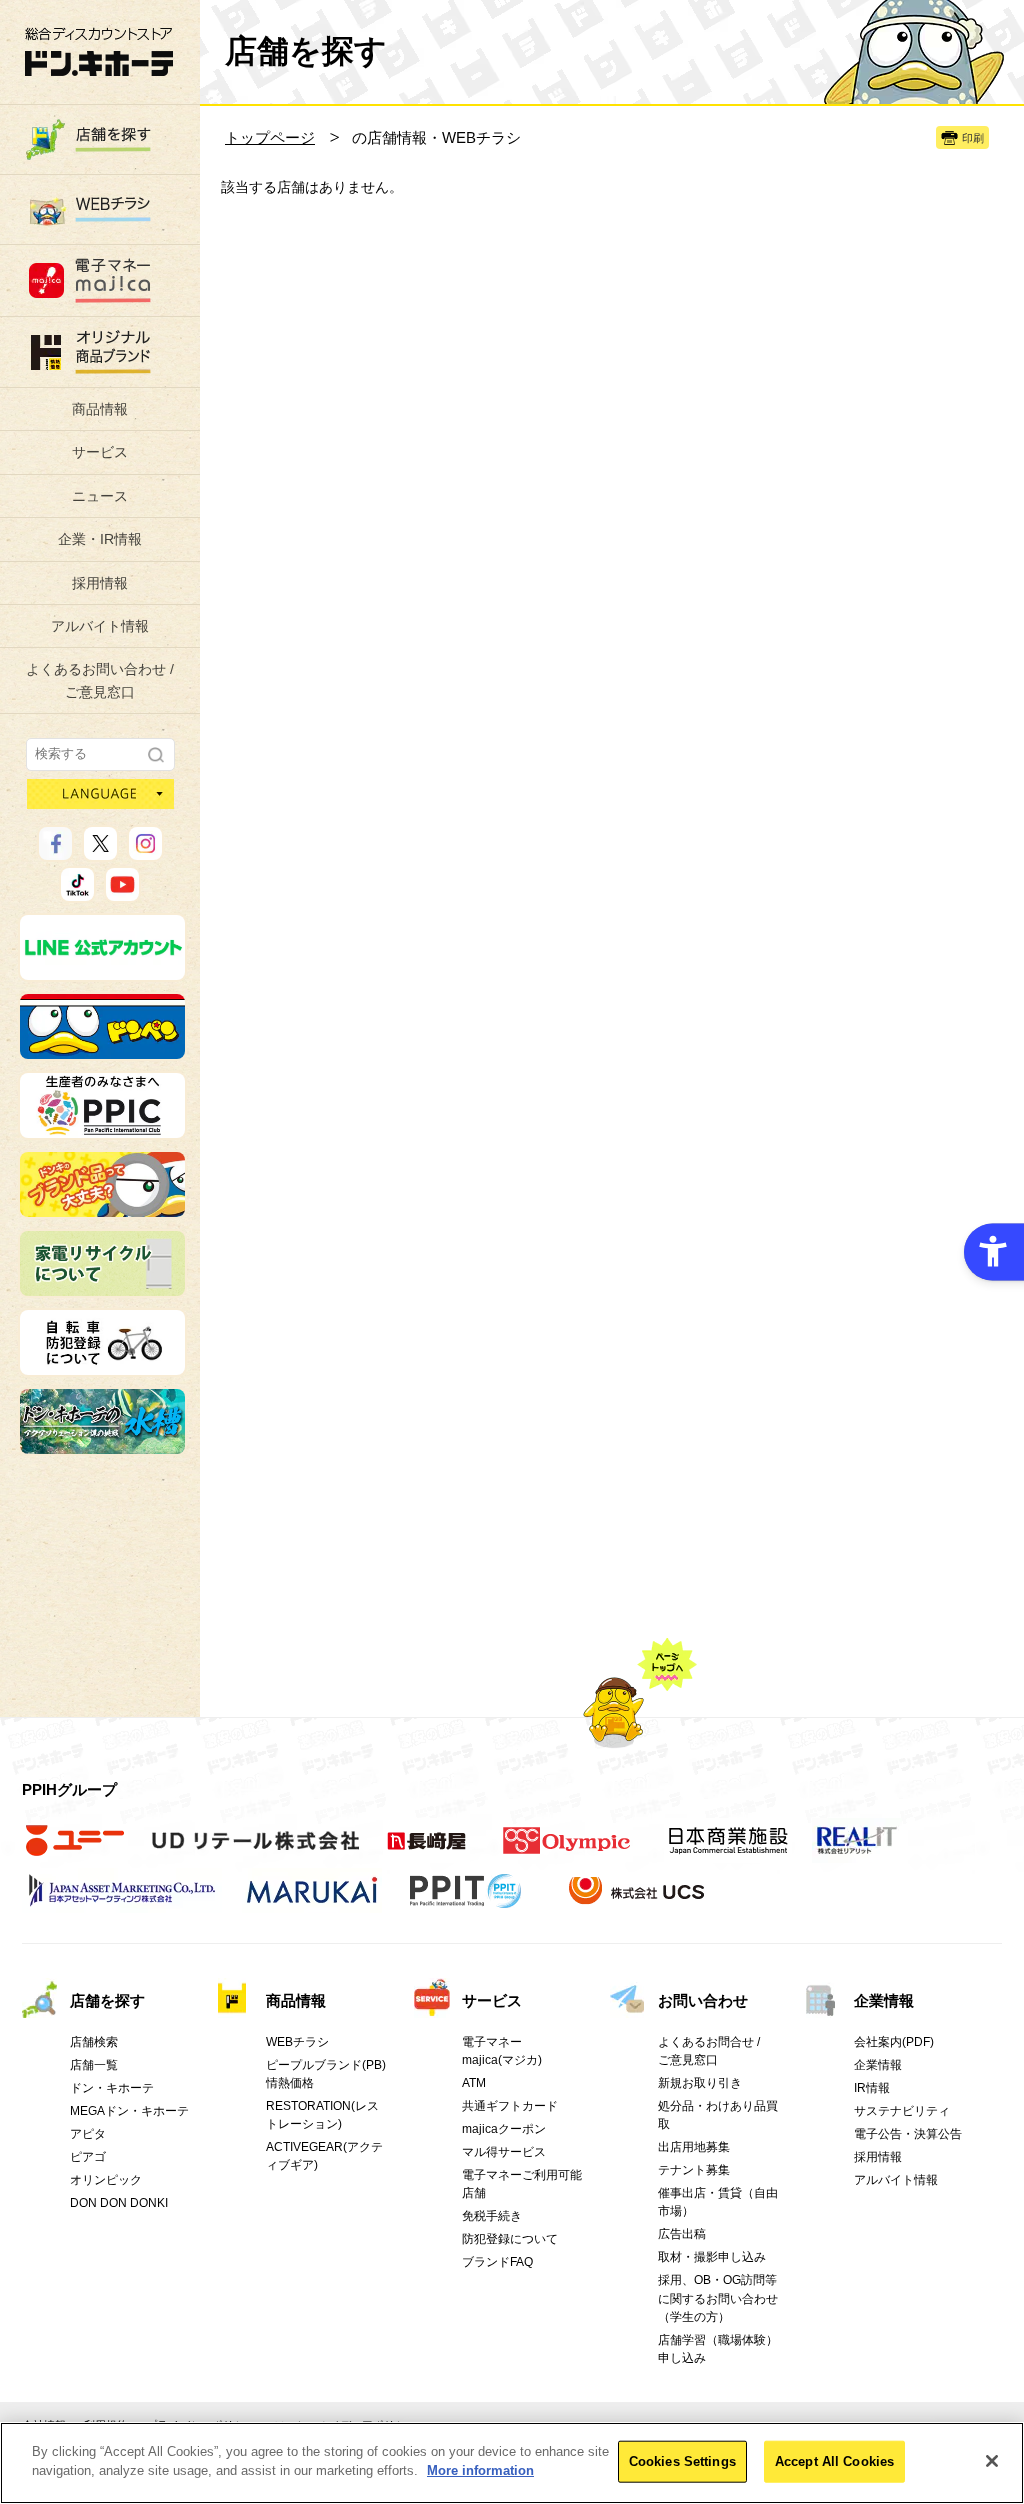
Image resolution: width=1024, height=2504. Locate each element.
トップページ (270, 137)
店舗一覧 (94, 2065)
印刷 (973, 138)
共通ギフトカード (510, 2106)
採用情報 (100, 583)
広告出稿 (682, 2234)
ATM (474, 2083)
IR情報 (872, 2088)
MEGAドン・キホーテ (129, 2111)
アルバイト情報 (100, 626)
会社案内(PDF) (894, 2042)
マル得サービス (504, 2152)
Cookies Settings (682, 2461)
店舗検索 (94, 2042)
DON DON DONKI (119, 2203)
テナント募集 (694, 2170)
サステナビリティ (902, 2111)
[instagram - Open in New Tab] (145, 851)
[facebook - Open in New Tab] (55, 851)
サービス (100, 452)
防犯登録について (510, 2239)
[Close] (992, 2461)
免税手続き (492, 2216)
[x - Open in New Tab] (100, 851)
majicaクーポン (504, 2129)
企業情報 (884, 2000)
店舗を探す (107, 2000)
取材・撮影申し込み (712, 2257)
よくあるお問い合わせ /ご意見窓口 (100, 680)
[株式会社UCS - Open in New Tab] (638, 1901)
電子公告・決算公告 (908, 2134)
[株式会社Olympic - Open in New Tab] (567, 1851)
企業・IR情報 (100, 539)
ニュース (100, 496)
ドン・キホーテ (112, 2088)
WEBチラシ (297, 2042)
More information (480, 2470)
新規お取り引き (700, 2083)
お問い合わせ (703, 2000)
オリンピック (106, 2180)
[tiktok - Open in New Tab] (77, 892)
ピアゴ (88, 2157)
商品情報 (100, 409)
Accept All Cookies (834, 2461)
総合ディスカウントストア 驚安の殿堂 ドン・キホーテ (99, 51)
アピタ (88, 2134)
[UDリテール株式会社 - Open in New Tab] (255, 1851)
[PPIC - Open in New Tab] (102, 1129)
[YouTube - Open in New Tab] (122, 892)
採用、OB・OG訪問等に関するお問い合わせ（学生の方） (718, 2298)
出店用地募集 (694, 2147)
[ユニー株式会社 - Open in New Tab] (75, 1851)
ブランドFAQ (497, 2262)
